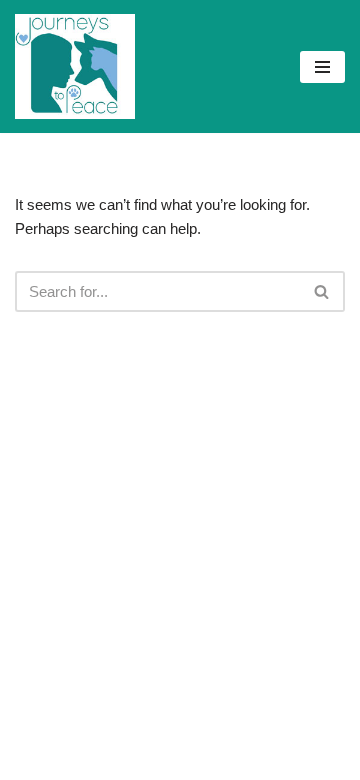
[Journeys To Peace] (75, 66)
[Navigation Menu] (322, 67)
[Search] (322, 291)
